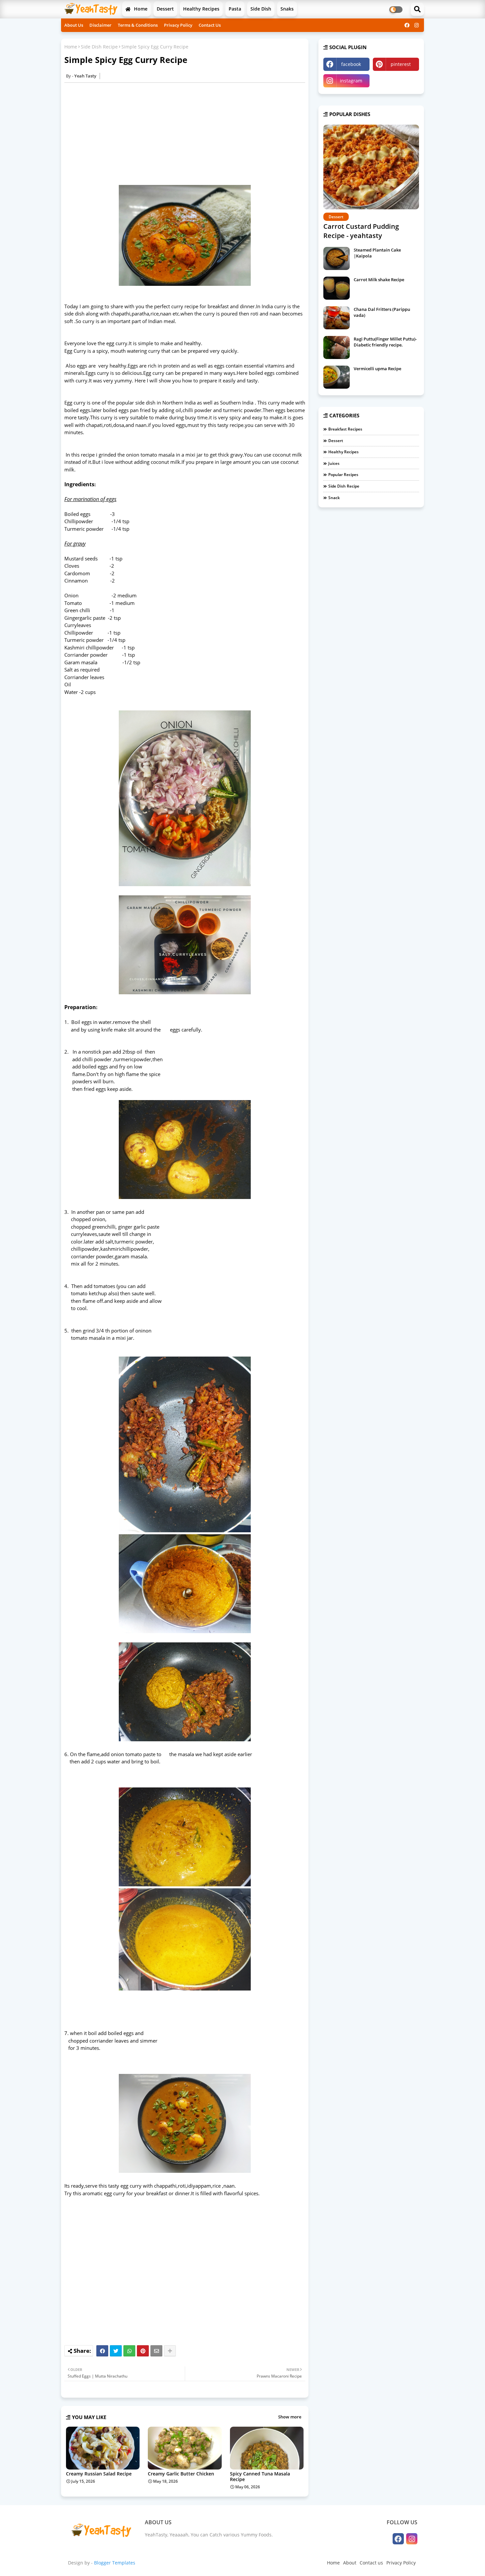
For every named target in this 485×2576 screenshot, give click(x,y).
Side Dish (261, 9)
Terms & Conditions (138, 25)
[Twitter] (116, 2351)
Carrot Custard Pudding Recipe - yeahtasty (361, 231)
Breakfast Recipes (345, 429)
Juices (334, 463)
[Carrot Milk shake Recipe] (337, 288)
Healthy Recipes (201, 9)
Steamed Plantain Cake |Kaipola (377, 253)
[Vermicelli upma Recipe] (337, 377)
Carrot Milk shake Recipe (379, 280)
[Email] (156, 2351)
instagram (351, 81)
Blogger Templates (115, 2563)
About (350, 2563)
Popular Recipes (343, 475)
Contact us (371, 2563)
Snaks (287, 9)
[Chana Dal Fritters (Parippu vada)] (337, 318)
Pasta (235, 9)
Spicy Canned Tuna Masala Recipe (260, 2476)
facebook (351, 64)
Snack (334, 498)
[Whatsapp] (129, 2351)
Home (140, 9)
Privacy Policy (178, 25)
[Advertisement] (188, 134)
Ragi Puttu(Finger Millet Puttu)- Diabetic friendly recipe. (385, 342)
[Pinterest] (143, 2351)
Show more (290, 2417)
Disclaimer (100, 25)
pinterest (401, 64)
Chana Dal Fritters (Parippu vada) (382, 312)
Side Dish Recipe (99, 47)
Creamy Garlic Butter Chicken (181, 2474)
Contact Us (210, 25)
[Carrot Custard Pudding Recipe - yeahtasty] (371, 167)
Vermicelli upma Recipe (377, 369)
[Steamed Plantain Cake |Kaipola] (337, 258)
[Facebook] (102, 2351)
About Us (74, 25)
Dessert (165, 9)
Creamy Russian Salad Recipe (99, 2474)
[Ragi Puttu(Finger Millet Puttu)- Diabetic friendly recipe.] (337, 347)
